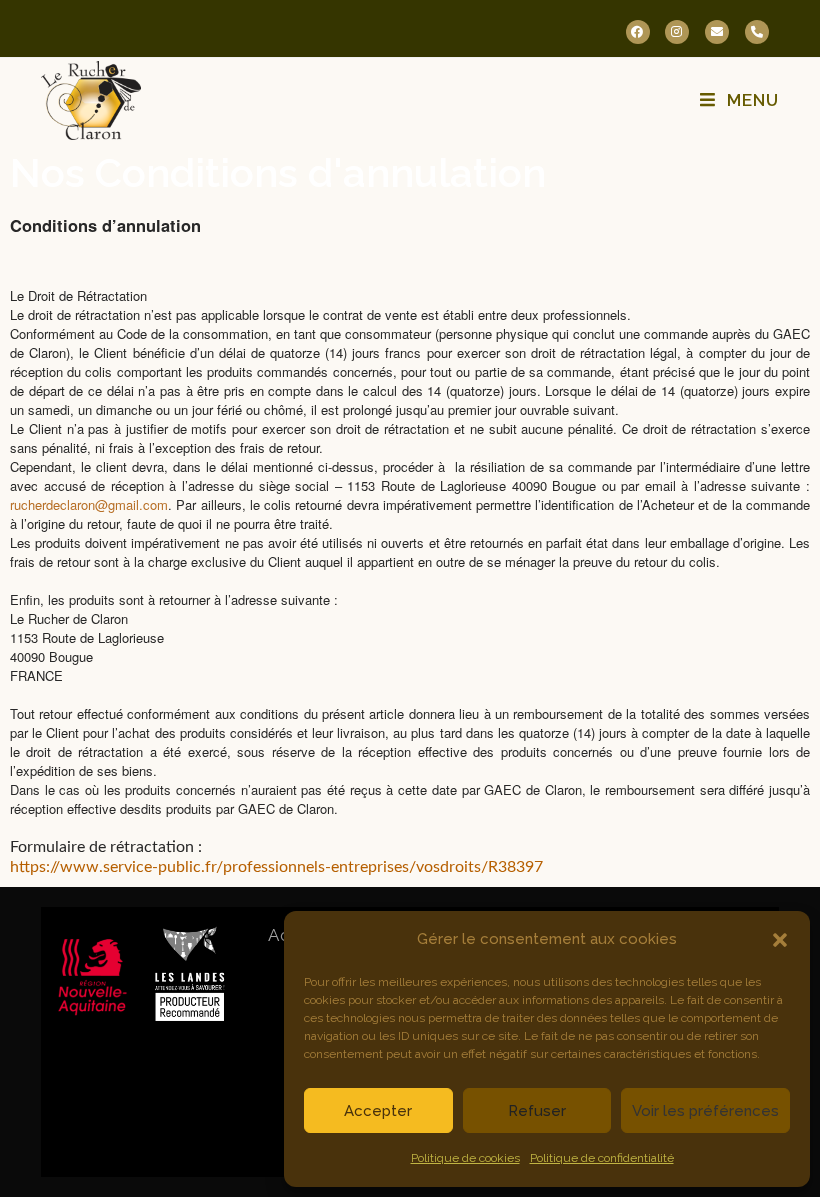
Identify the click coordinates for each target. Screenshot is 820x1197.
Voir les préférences (705, 1111)
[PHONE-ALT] (757, 32)
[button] (780, 940)
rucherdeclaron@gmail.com (89, 504)
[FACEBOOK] (638, 32)
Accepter (378, 1111)
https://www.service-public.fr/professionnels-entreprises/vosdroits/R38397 (276, 867)
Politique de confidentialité (602, 1158)
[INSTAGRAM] (677, 32)
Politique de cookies (465, 1158)
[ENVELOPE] (717, 32)
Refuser (537, 1111)
